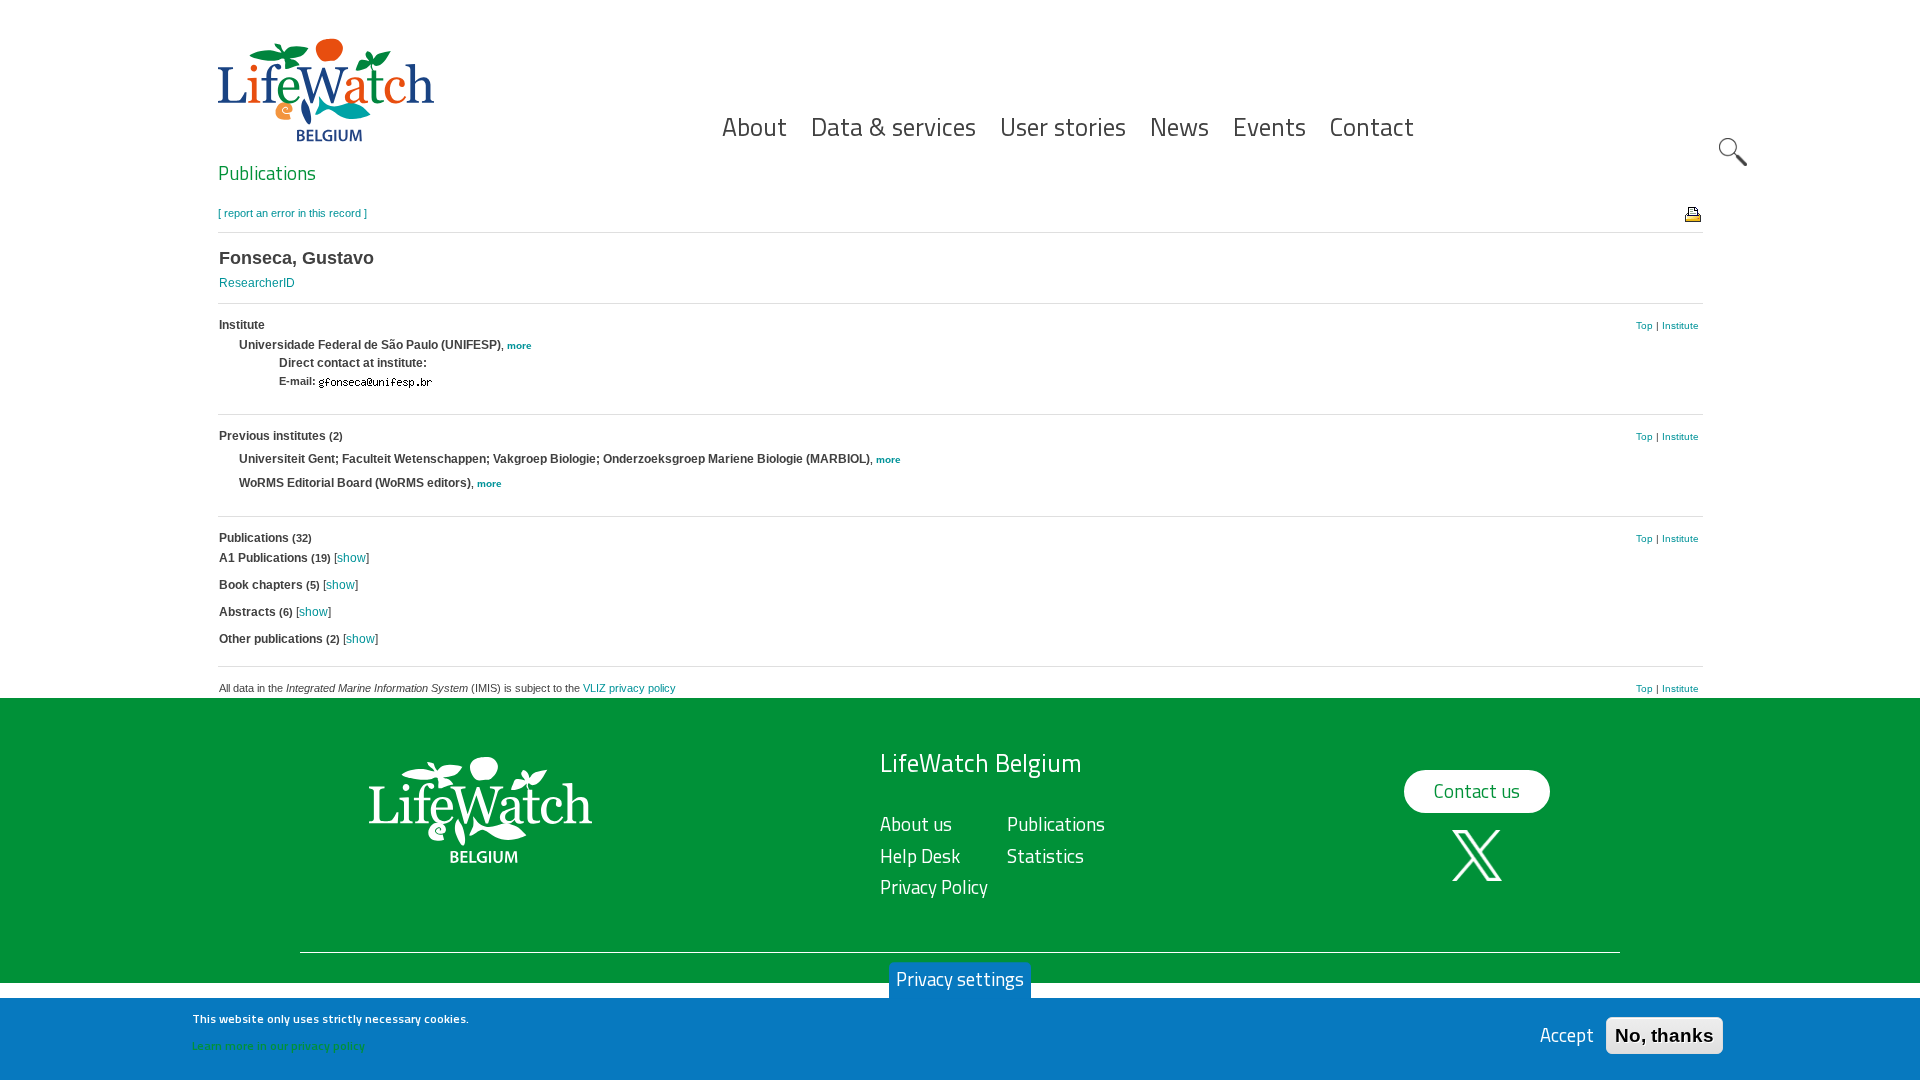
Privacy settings (960, 979)
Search (1733, 152)
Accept (1567, 1034)
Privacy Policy (934, 887)
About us (916, 824)
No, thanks (1664, 1034)
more (519, 345)
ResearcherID (257, 283)
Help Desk (920, 856)
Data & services (893, 127)
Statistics (1045, 856)
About (754, 127)
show (351, 558)
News (1179, 127)
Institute (1680, 325)
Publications (267, 173)
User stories (1063, 127)
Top (1644, 325)
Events (1269, 127)
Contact (1372, 127)
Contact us (1477, 791)
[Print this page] (1694, 213)
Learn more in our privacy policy (278, 1045)
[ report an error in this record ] (292, 213)
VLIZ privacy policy (629, 688)
